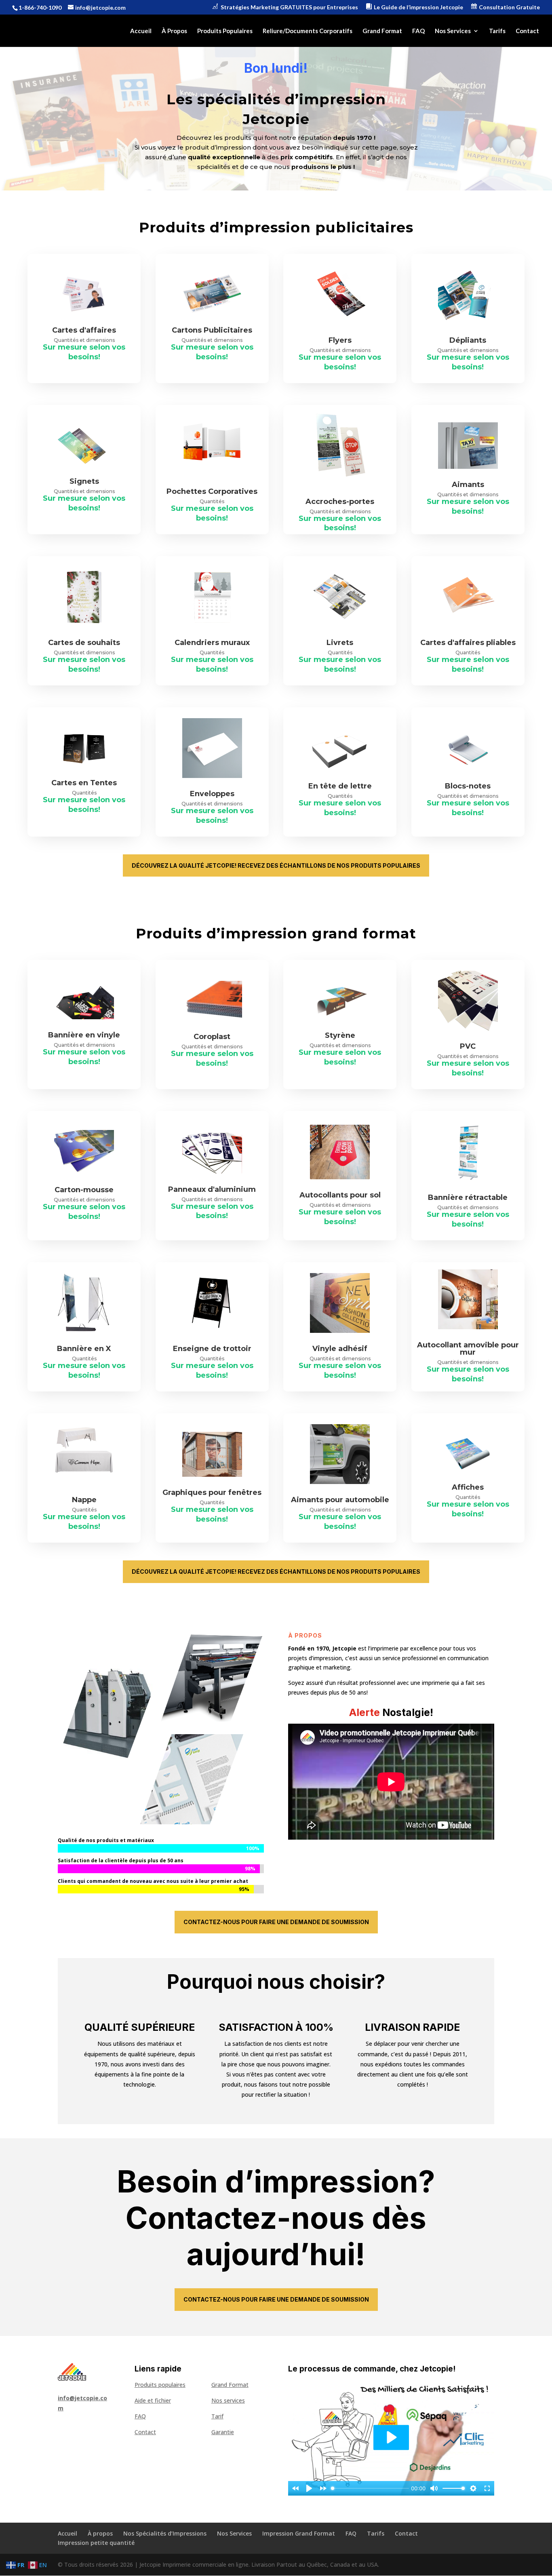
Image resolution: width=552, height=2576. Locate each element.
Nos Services (453, 31)
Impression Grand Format (299, 2533)
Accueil (141, 31)
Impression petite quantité (96, 2543)
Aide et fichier (153, 2400)
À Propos (174, 31)
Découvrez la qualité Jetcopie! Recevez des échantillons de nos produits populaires (276, 865)
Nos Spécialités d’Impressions (165, 2533)
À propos (100, 2533)
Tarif (217, 2416)
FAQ (418, 31)
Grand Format (382, 31)
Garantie (223, 2432)
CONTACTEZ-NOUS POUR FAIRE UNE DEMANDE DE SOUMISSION (276, 1922)
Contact (527, 31)
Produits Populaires (225, 31)
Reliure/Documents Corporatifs (308, 31)
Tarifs (497, 31)
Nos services (228, 2400)
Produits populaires (160, 2385)
